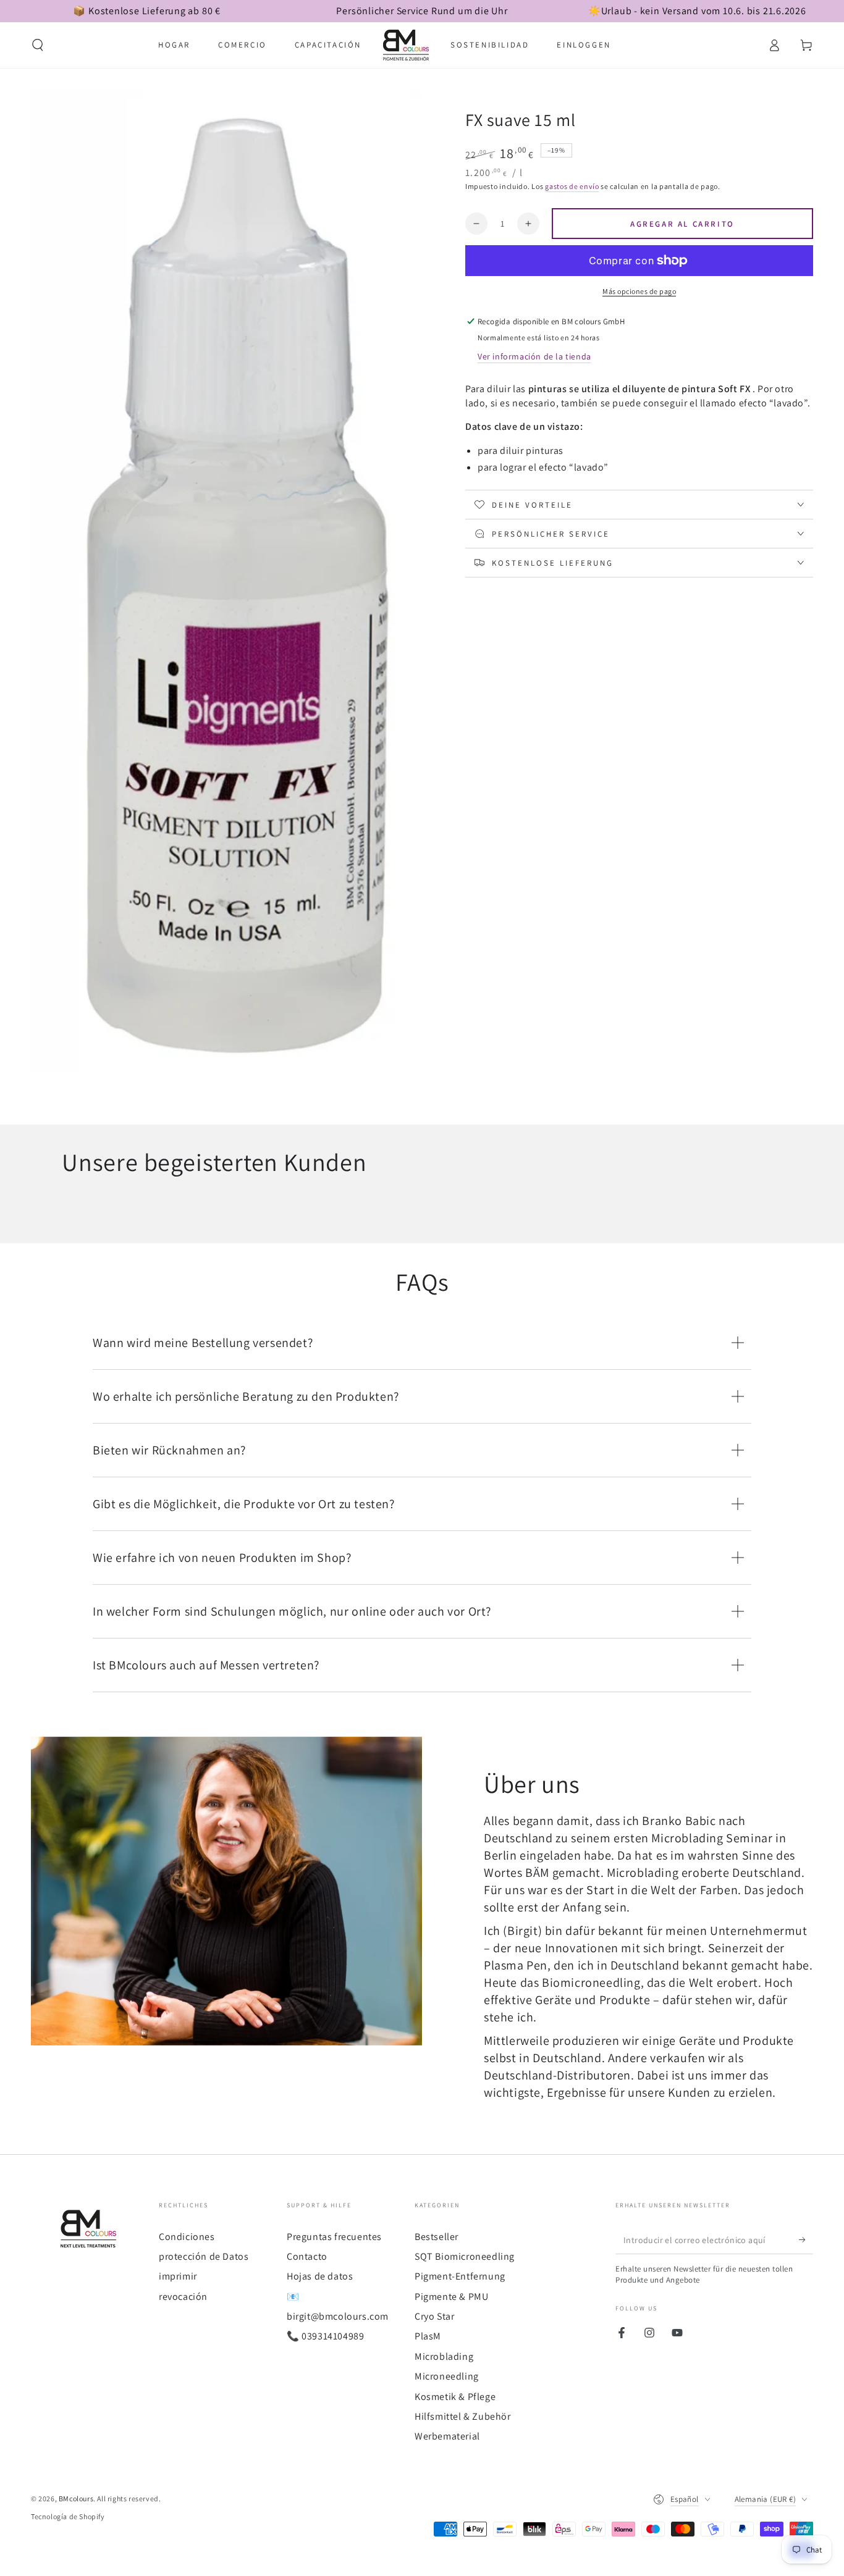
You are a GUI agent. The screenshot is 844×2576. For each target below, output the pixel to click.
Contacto (307, 2256)
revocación (183, 2297)
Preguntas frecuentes (334, 2237)
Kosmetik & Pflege (455, 2397)
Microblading (444, 2356)
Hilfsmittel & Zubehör (463, 2416)
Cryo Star (434, 2316)
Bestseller (437, 2237)
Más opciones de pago (639, 291)
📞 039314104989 (325, 2336)
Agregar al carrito (682, 224)
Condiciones (187, 2237)
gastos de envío (572, 186)
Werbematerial (447, 2436)
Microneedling (447, 2376)
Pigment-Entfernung (460, 2276)
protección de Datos (204, 2256)
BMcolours (76, 2498)
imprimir (178, 2276)
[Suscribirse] (806, 2240)
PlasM (428, 2336)
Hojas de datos (320, 2276)
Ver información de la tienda (534, 356)
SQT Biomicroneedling (465, 2256)
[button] (38, 45)
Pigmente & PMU (451, 2297)
